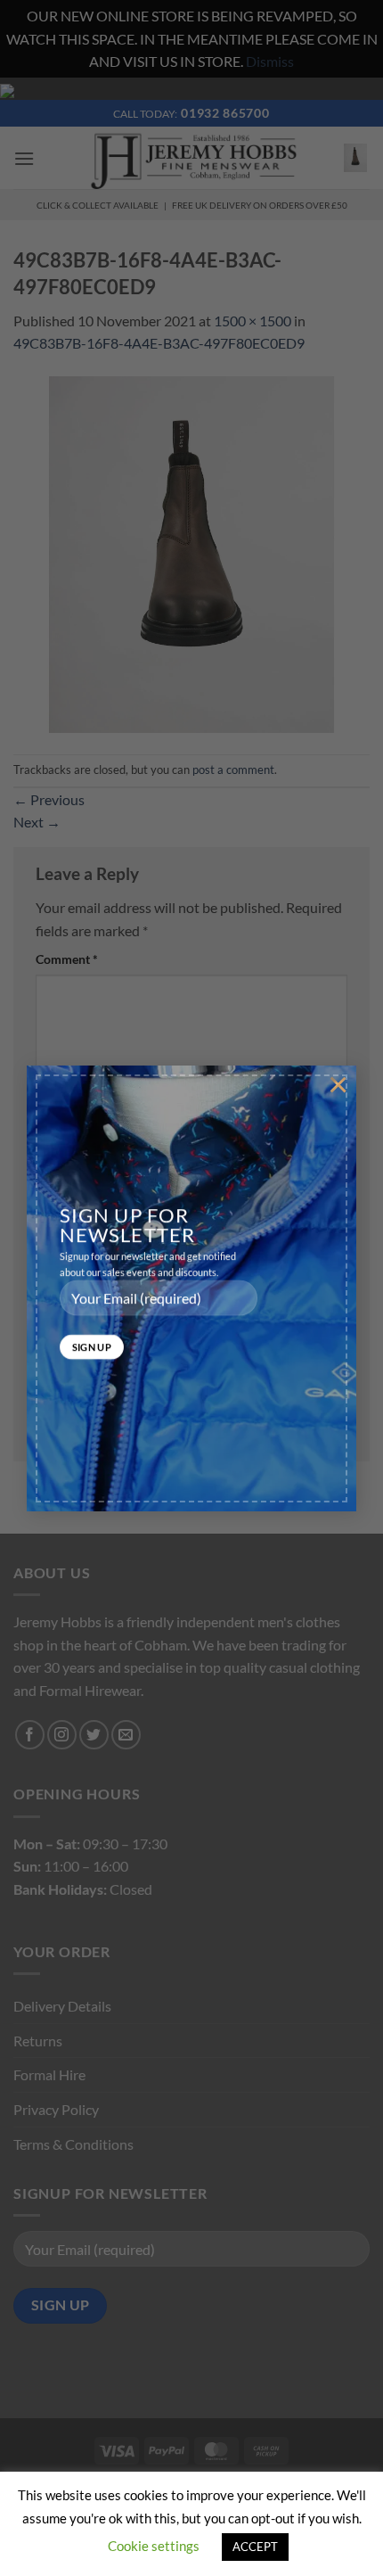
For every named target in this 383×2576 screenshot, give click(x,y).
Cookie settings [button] (154, 2546)
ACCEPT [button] (255, 2547)
